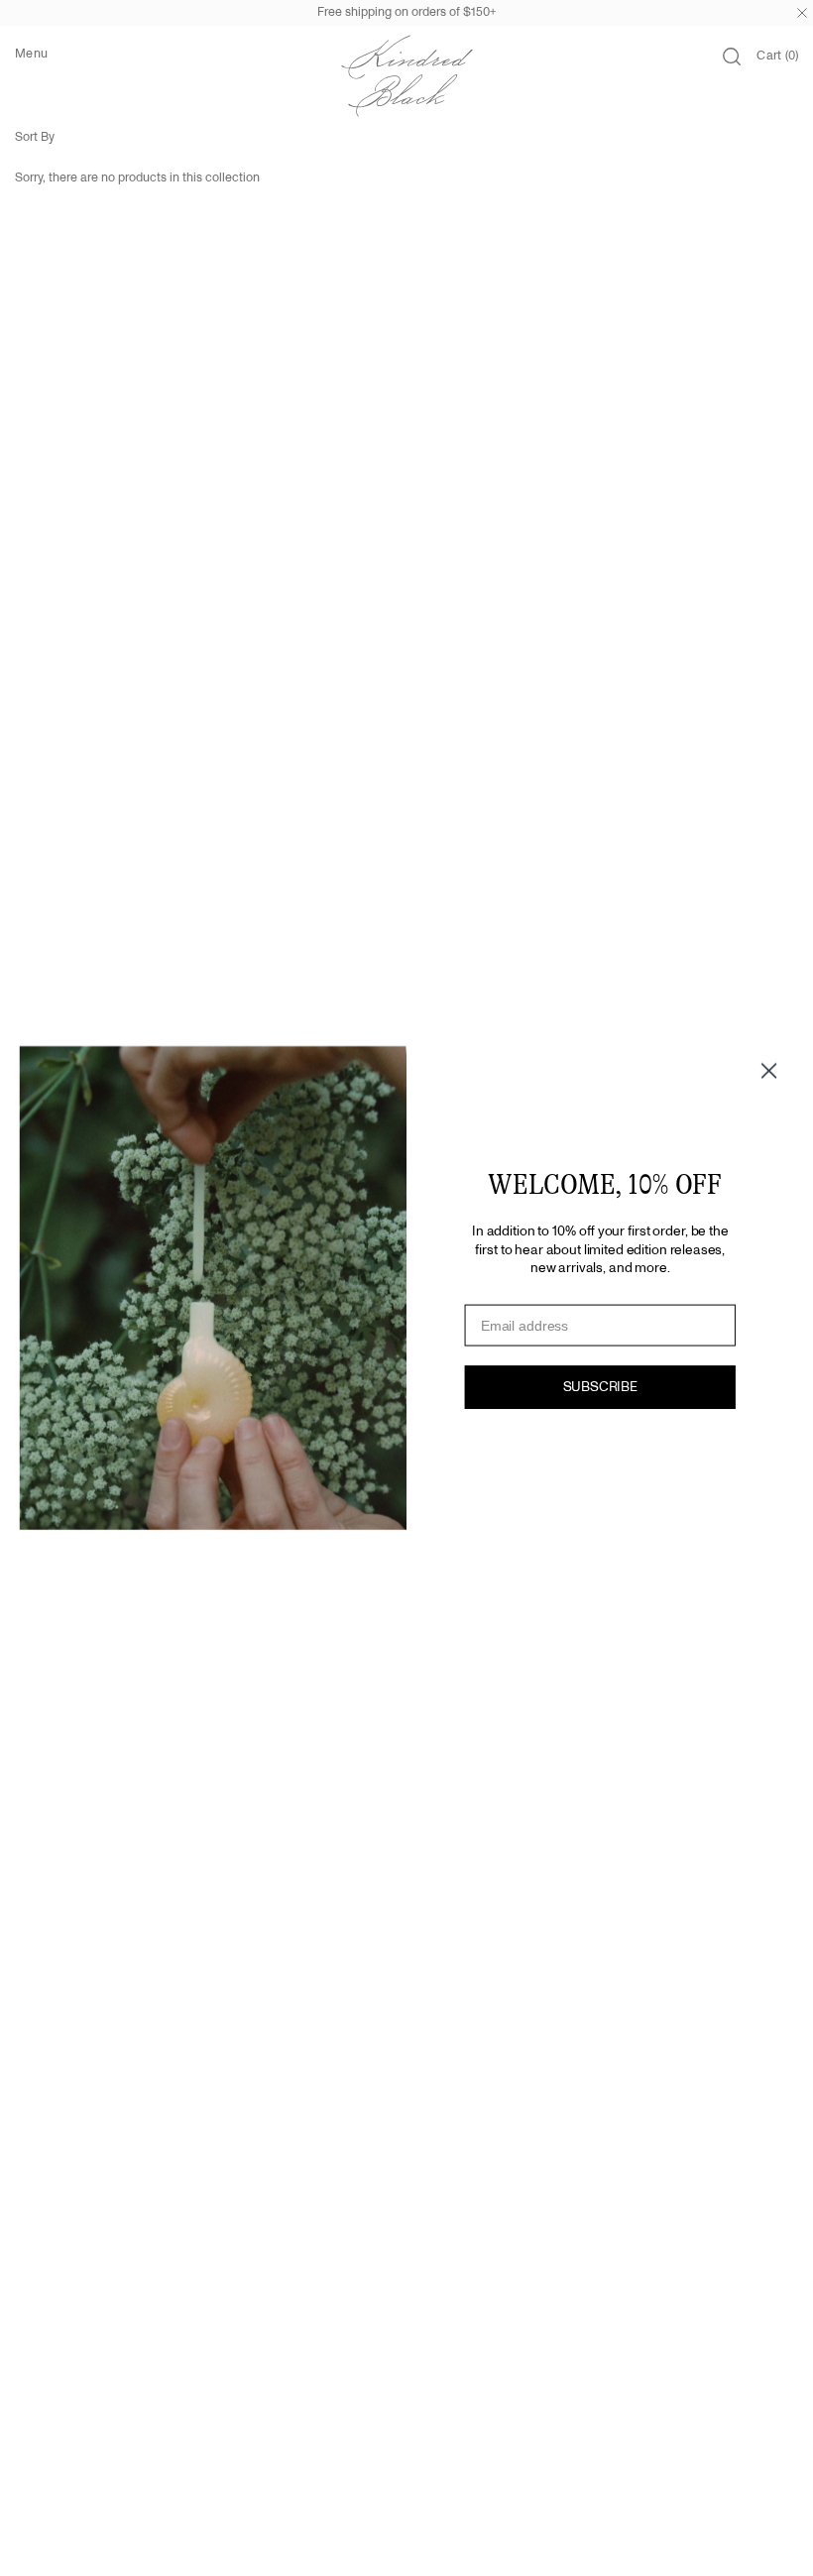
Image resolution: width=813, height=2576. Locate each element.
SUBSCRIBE (600, 1388)
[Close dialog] (769, 1071)
